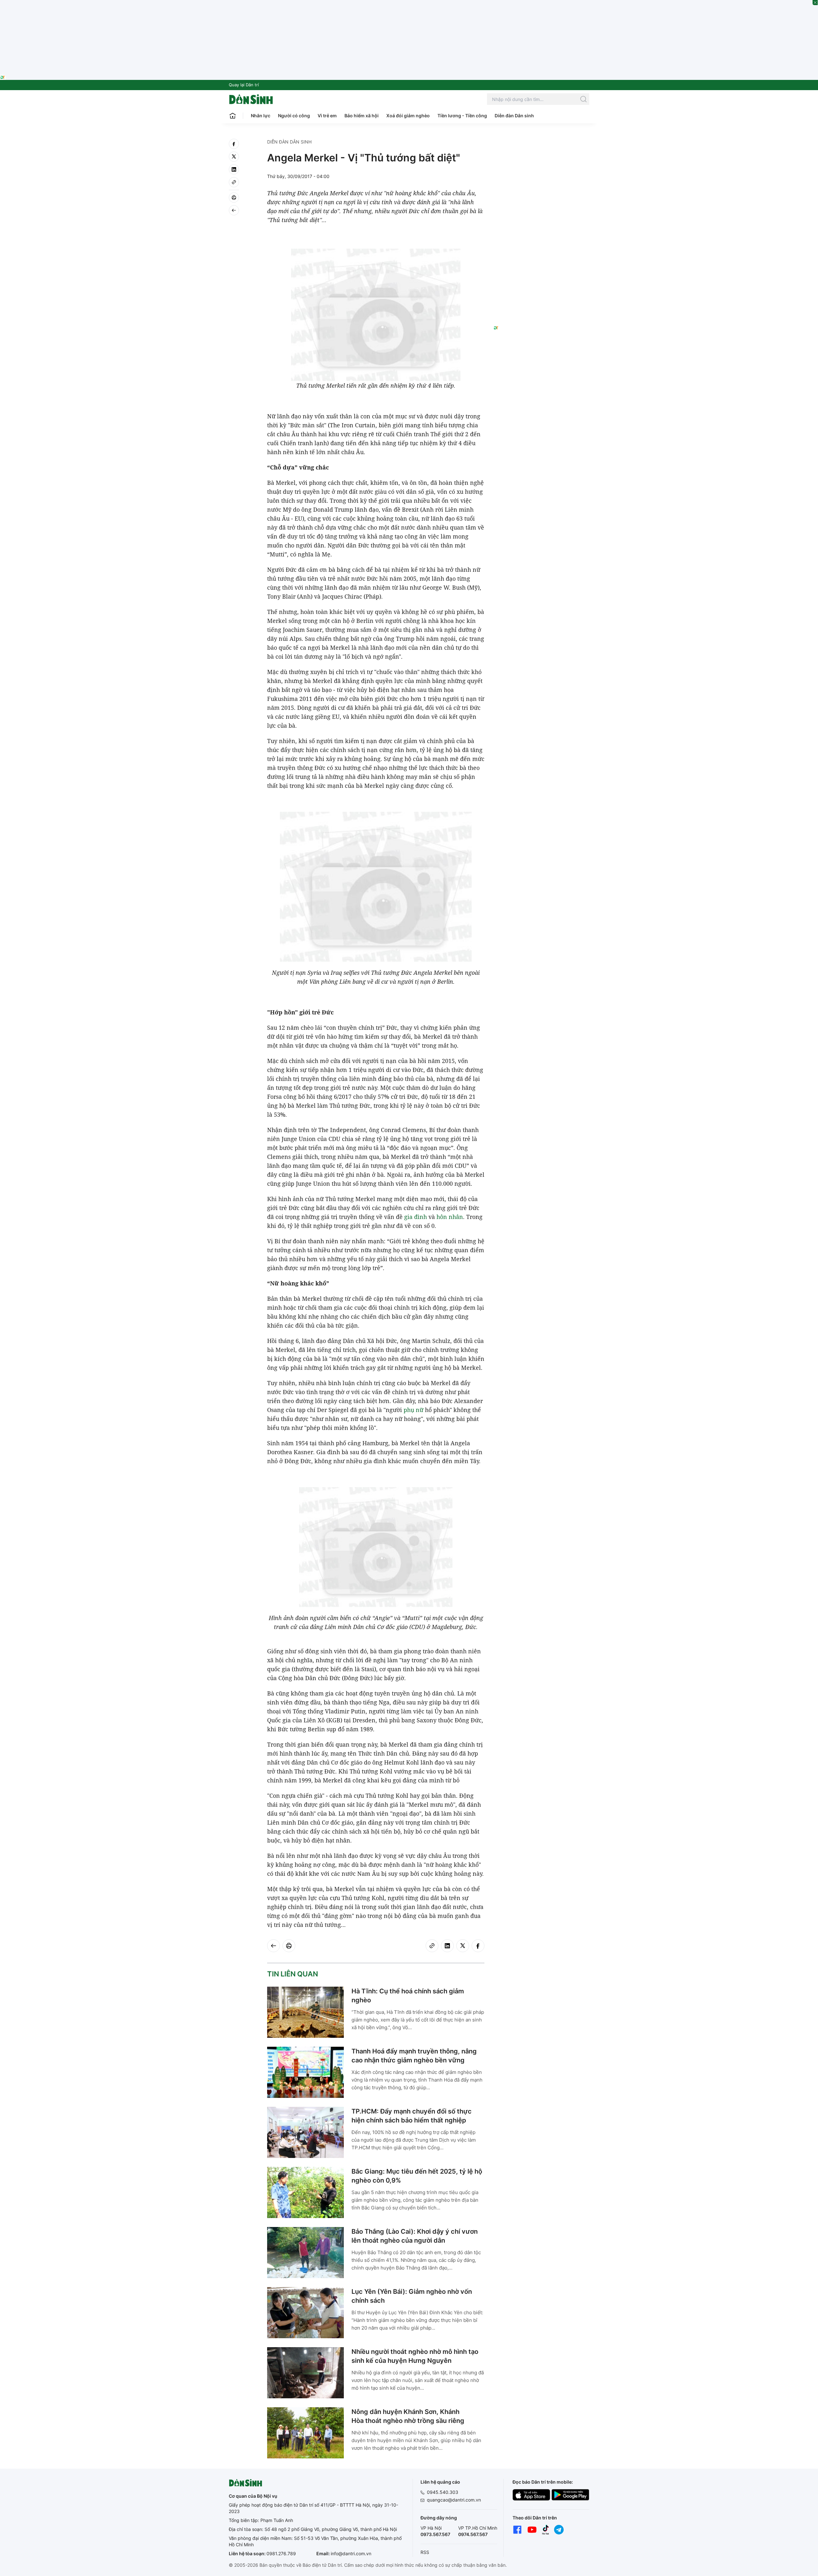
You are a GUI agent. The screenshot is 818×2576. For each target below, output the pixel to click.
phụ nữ (413, 1410)
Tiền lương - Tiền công (462, 116)
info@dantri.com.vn (351, 2553)
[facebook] (234, 144)
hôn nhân (450, 1217)
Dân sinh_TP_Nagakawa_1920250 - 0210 (409, 4)
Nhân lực (261, 116)
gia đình (416, 1217)
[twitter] (234, 157)
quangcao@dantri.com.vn (454, 2500)
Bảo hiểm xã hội (362, 116)
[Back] (234, 210)
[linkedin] (234, 169)
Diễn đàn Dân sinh (514, 116)
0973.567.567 (435, 2534)
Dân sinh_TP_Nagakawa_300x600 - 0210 (541, 146)
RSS (425, 2552)
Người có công (294, 116)
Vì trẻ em (327, 116)
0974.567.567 (473, 2534)
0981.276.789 (281, 2553)
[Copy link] (234, 182)
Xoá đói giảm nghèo (408, 116)
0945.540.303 (443, 2492)
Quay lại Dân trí (244, 85)
